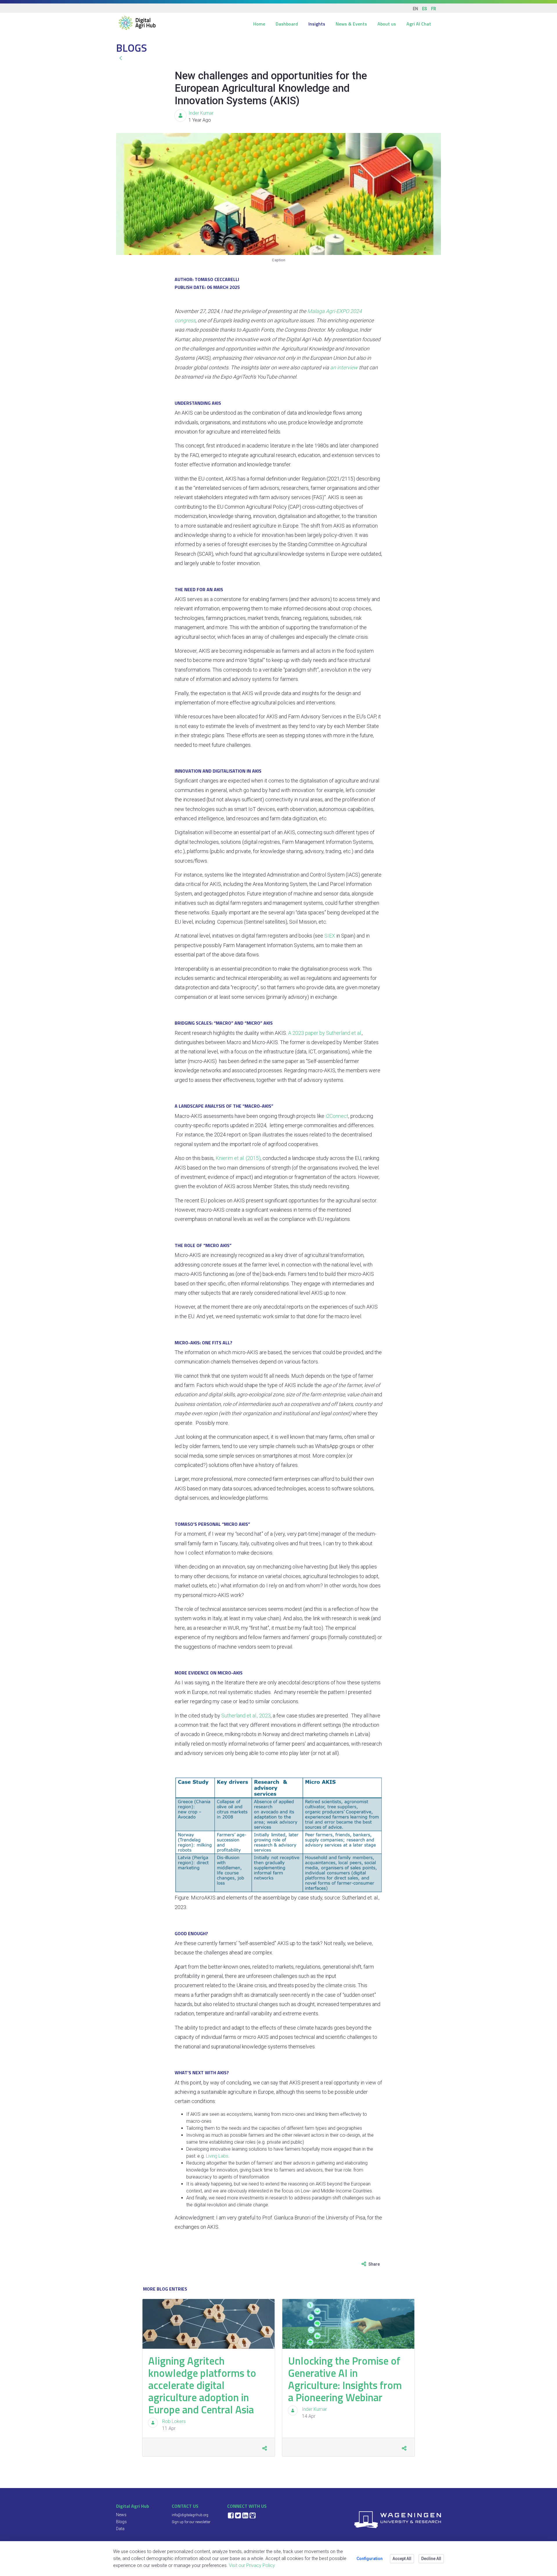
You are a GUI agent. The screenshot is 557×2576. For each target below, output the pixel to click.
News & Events (351, 24)
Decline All (431, 2559)
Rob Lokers (174, 2421)
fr (434, 9)
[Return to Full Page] (121, 58)
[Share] (264, 2448)
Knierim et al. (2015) (238, 1158)
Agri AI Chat (419, 24)
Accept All (402, 2559)
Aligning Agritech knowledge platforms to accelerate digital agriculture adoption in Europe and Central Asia (202, 2385)
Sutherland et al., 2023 (246, 1716)
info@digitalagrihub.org (190, 2515)
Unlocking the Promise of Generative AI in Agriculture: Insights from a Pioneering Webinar (345, 2379)
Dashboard (287, 24)
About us (387, 24)
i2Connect (337, 1116)
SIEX (330, 936)
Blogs (121, 2522)
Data (120, 2529)
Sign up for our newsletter (191, 2522)
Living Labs (217, 2156)
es (425, 9)
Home (259, 24)
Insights (317, 24)
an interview (344, 367)
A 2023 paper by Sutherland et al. (325, 1033)
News (121, 2515)
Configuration (370, 2559)
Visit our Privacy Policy (252, 2565)
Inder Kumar (201, 113)
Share (374, 2264)
